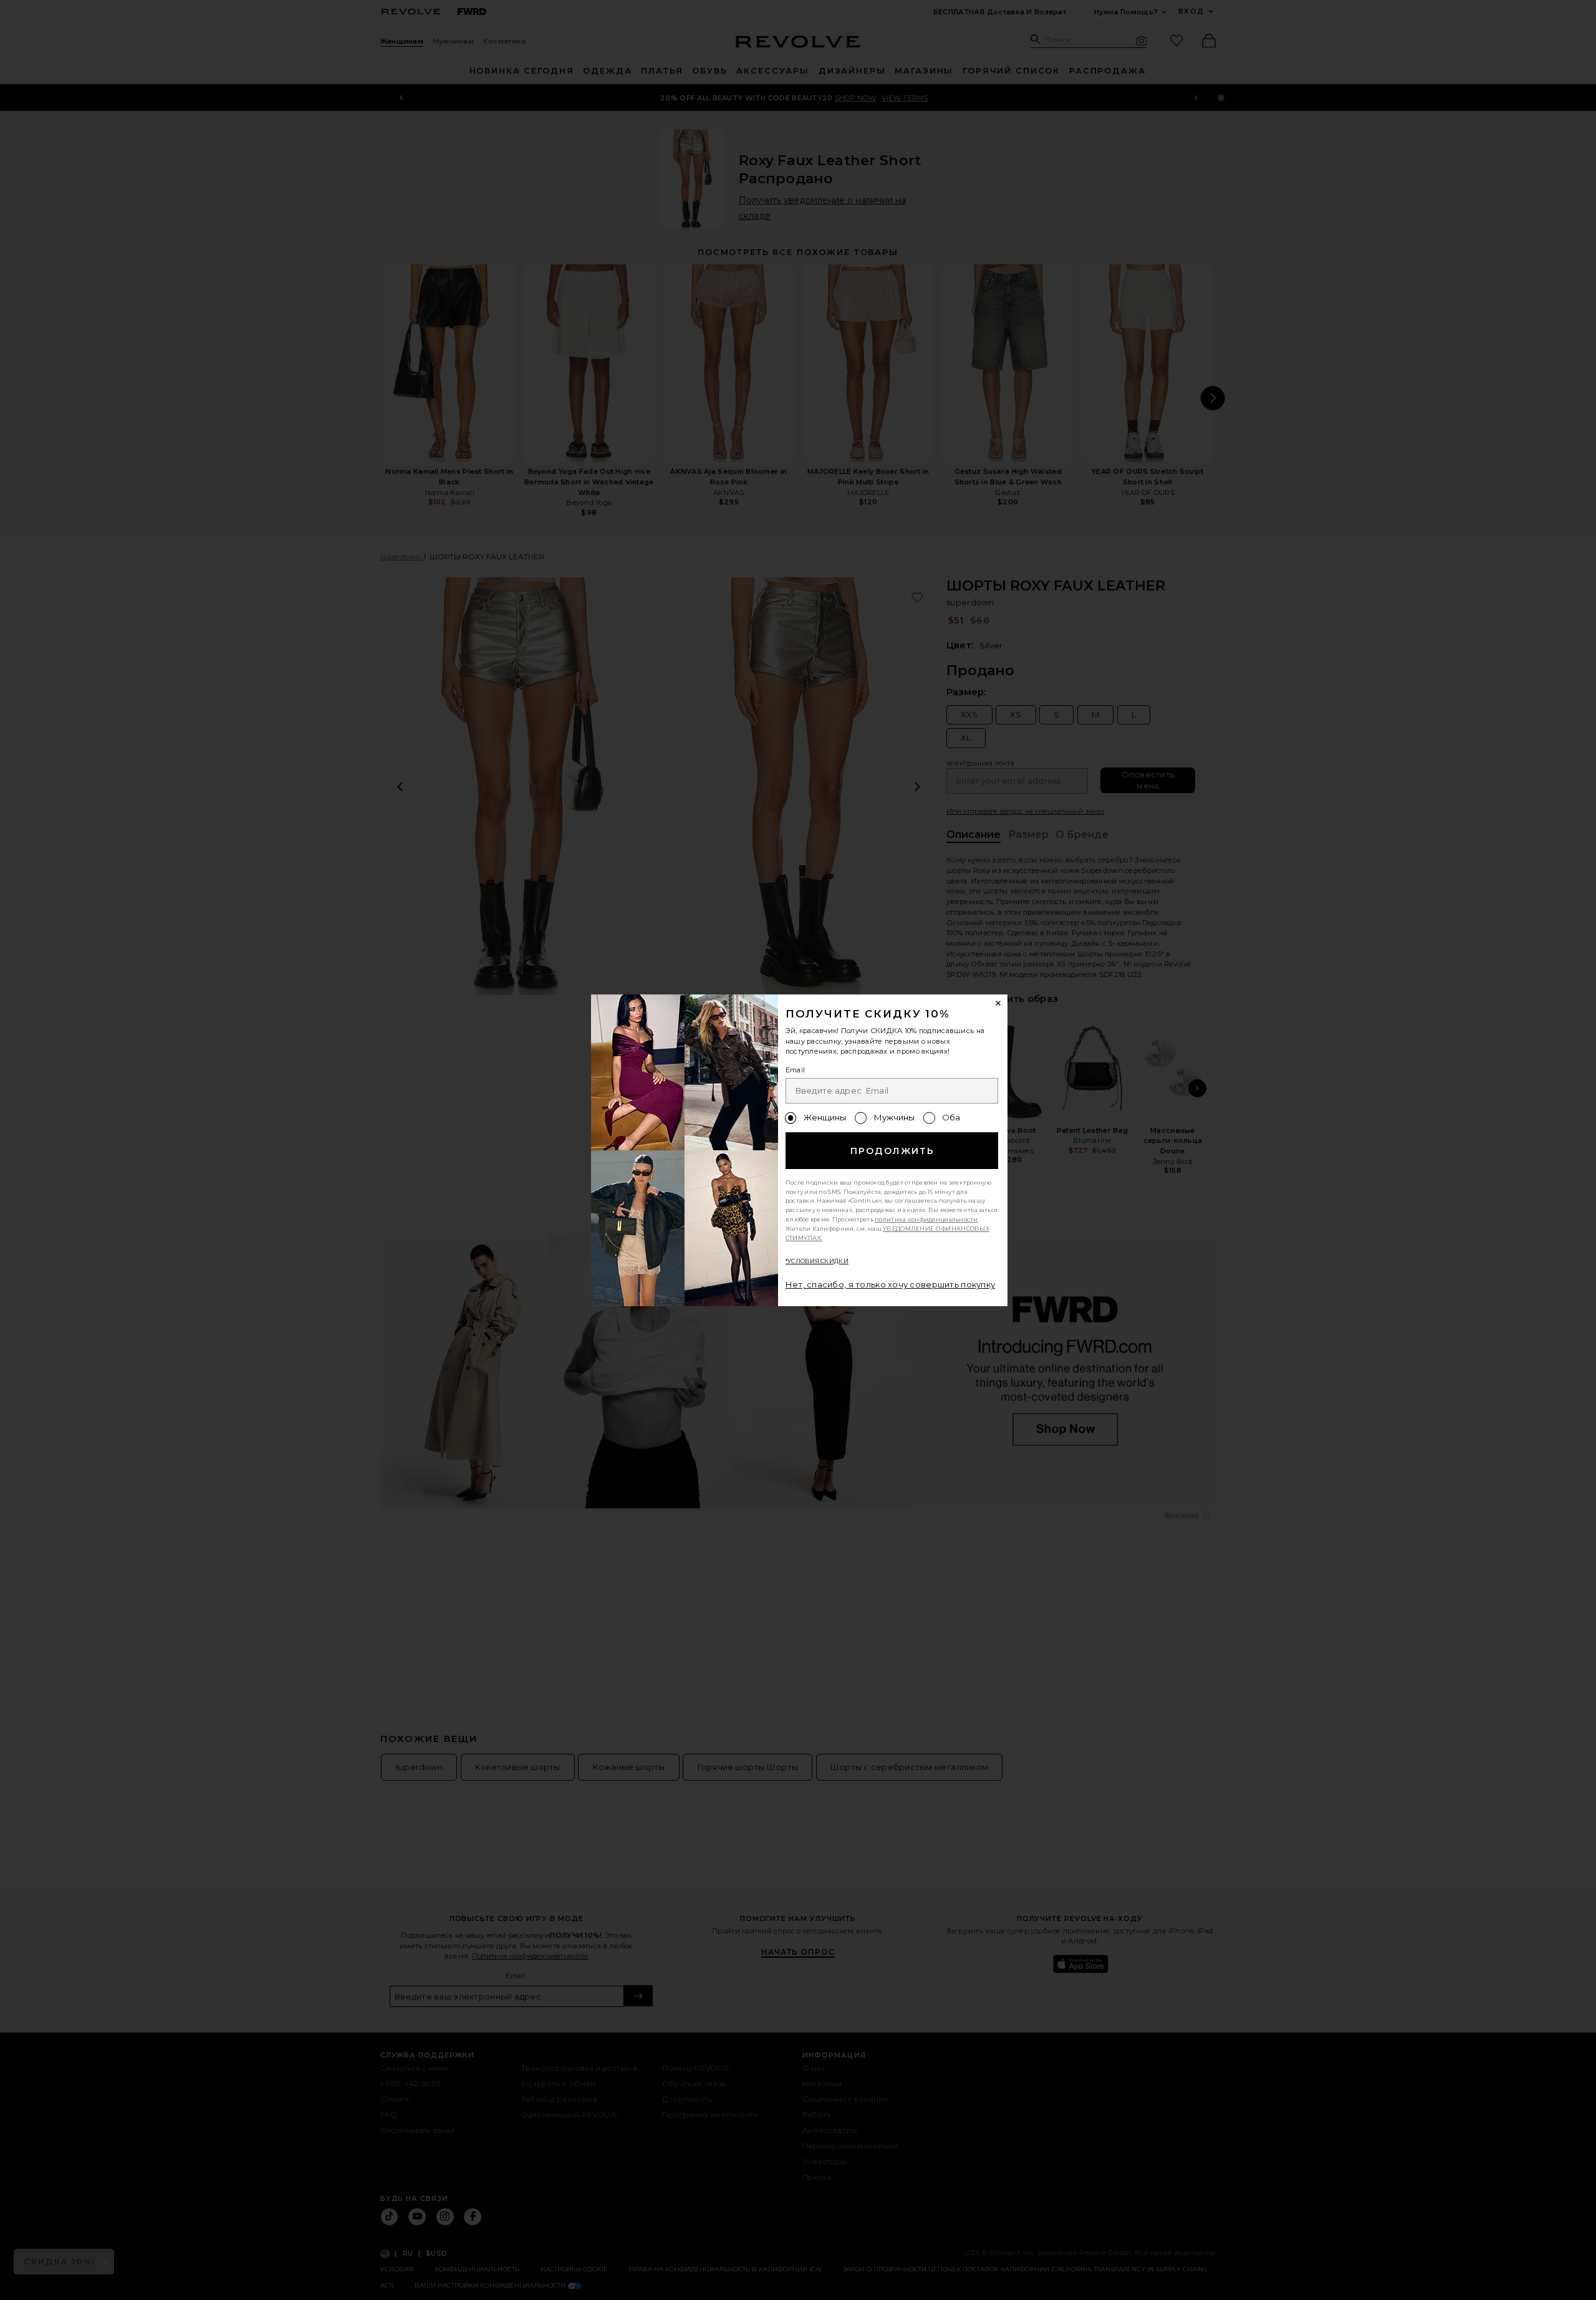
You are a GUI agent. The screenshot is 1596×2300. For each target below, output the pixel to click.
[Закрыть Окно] (999, 1004)
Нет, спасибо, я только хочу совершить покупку (891, 1284)
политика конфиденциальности (926, 1219)
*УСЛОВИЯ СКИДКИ (817, 1261)
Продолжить (892, 1151)
